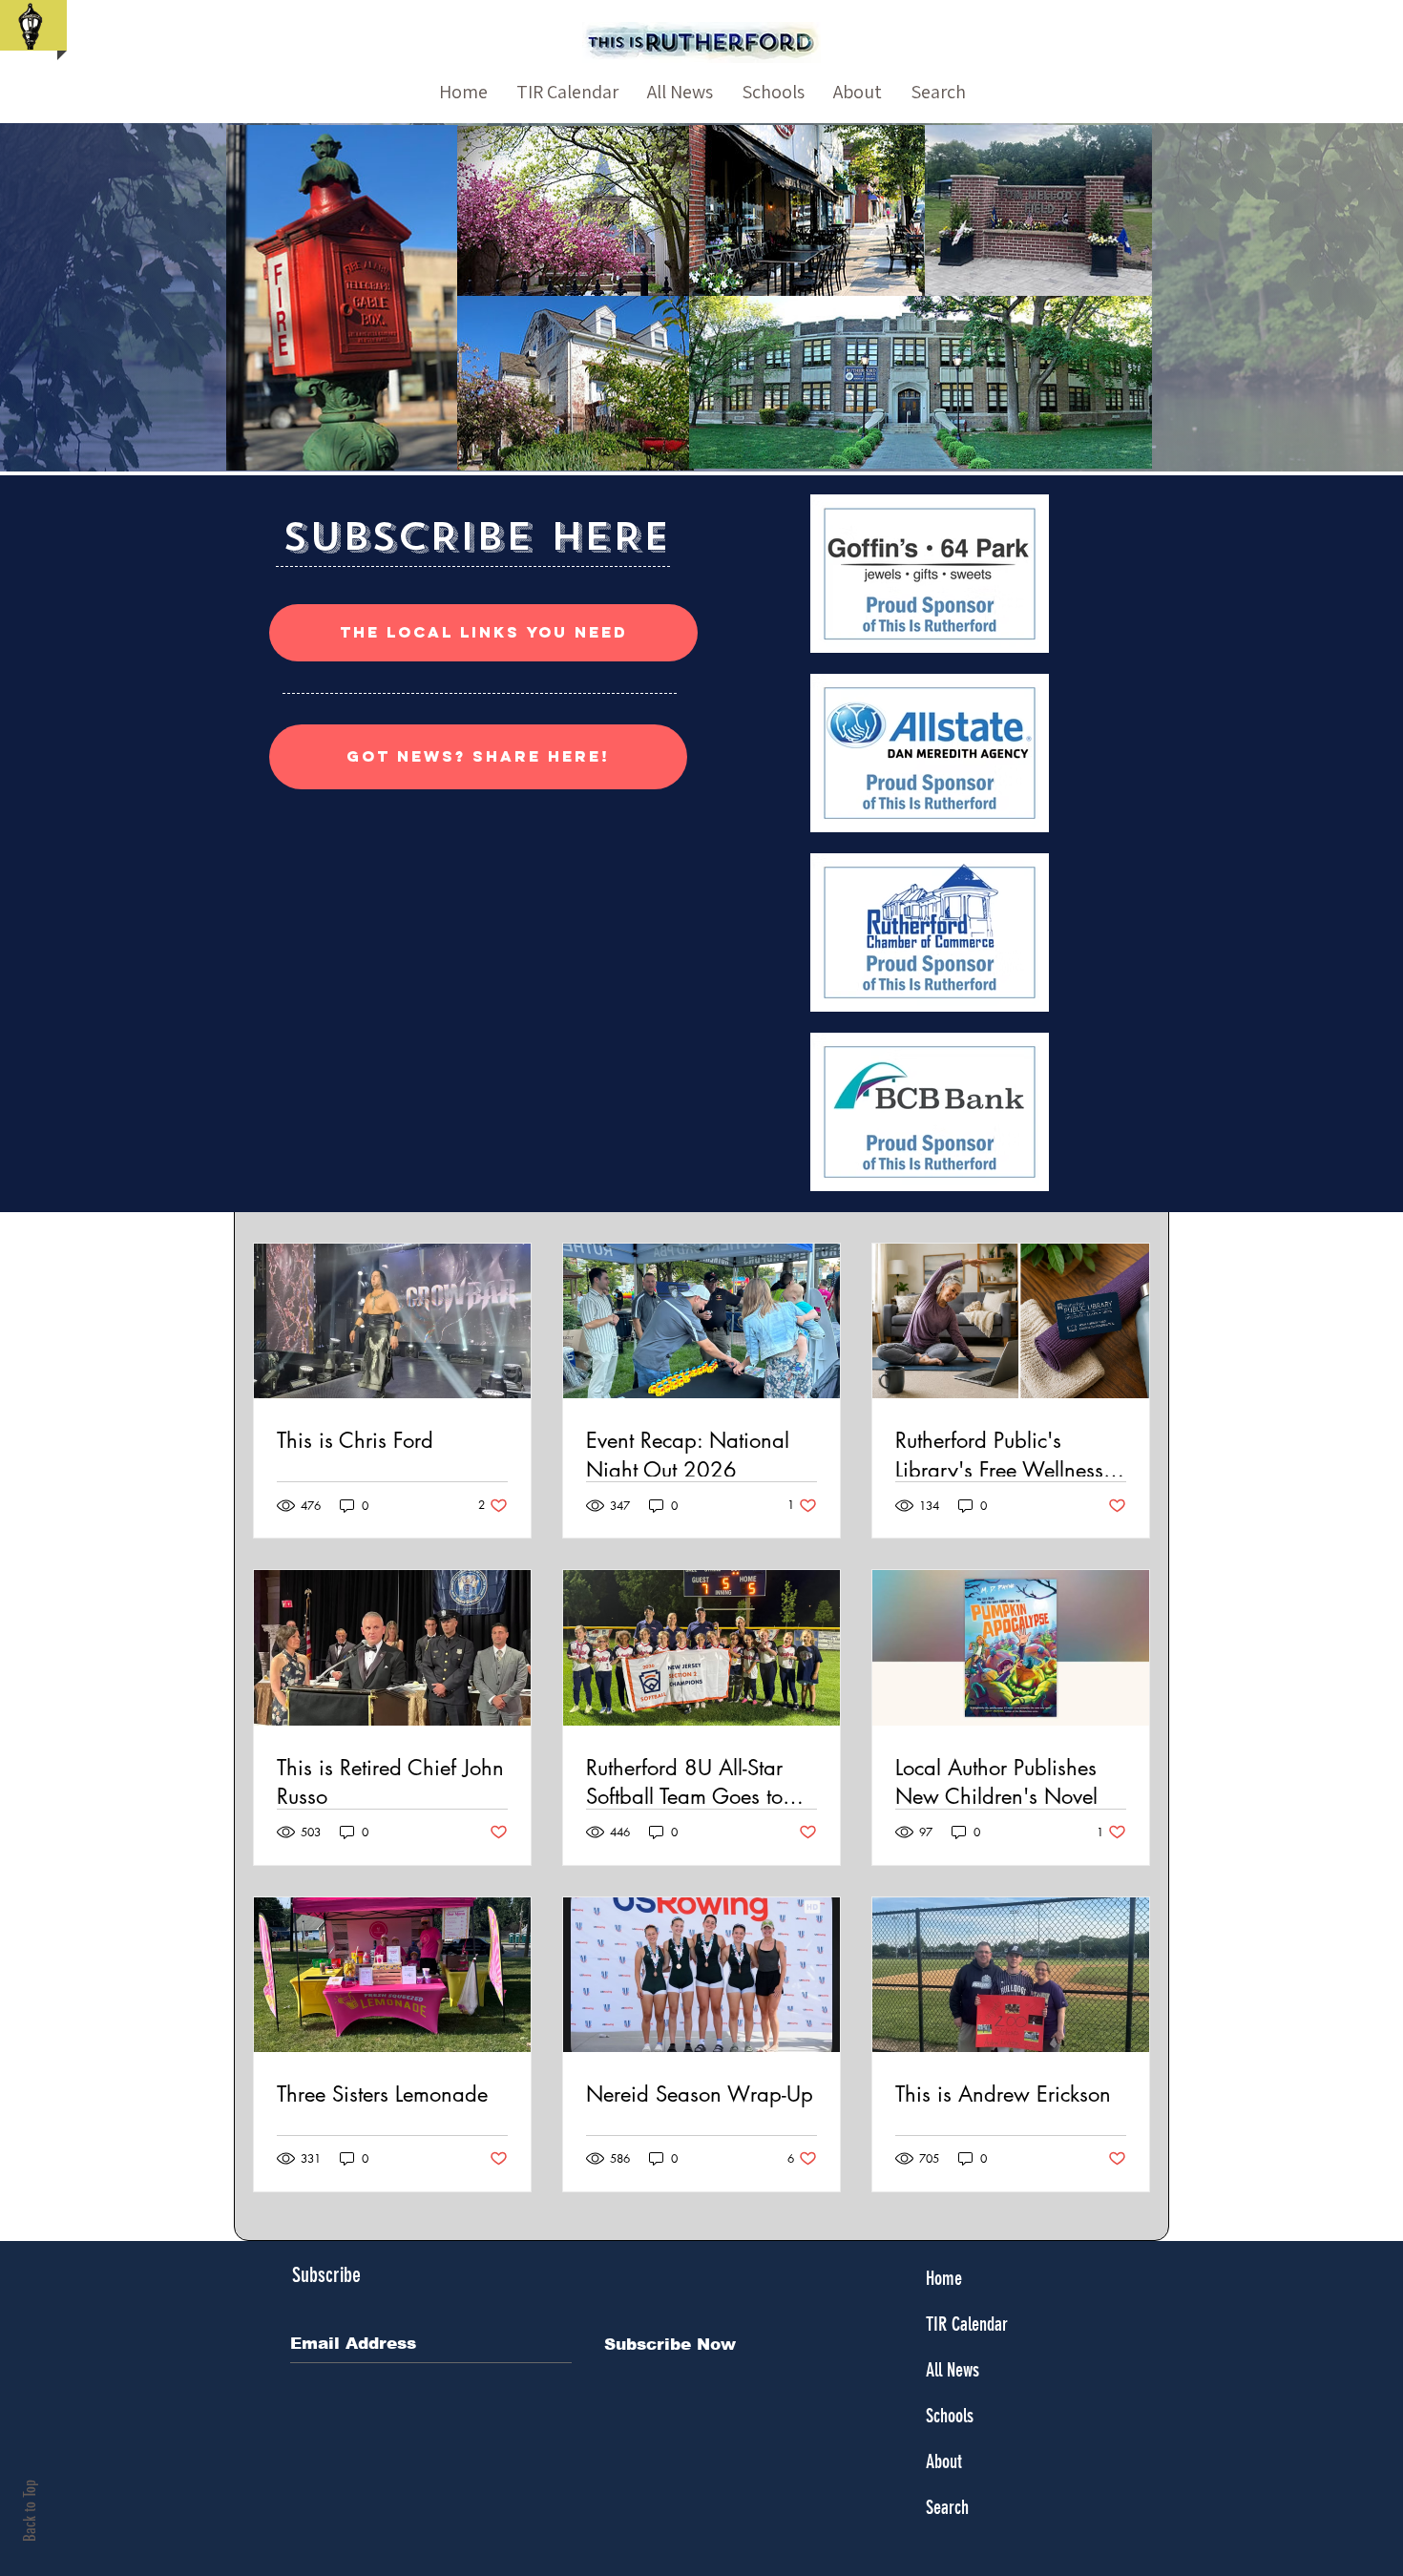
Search (947, 2507)
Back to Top (30, 2511)
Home (944, 2278)
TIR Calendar (967, 2324)
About (944, 2461)
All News (953, 2370)
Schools (950, 2416)
